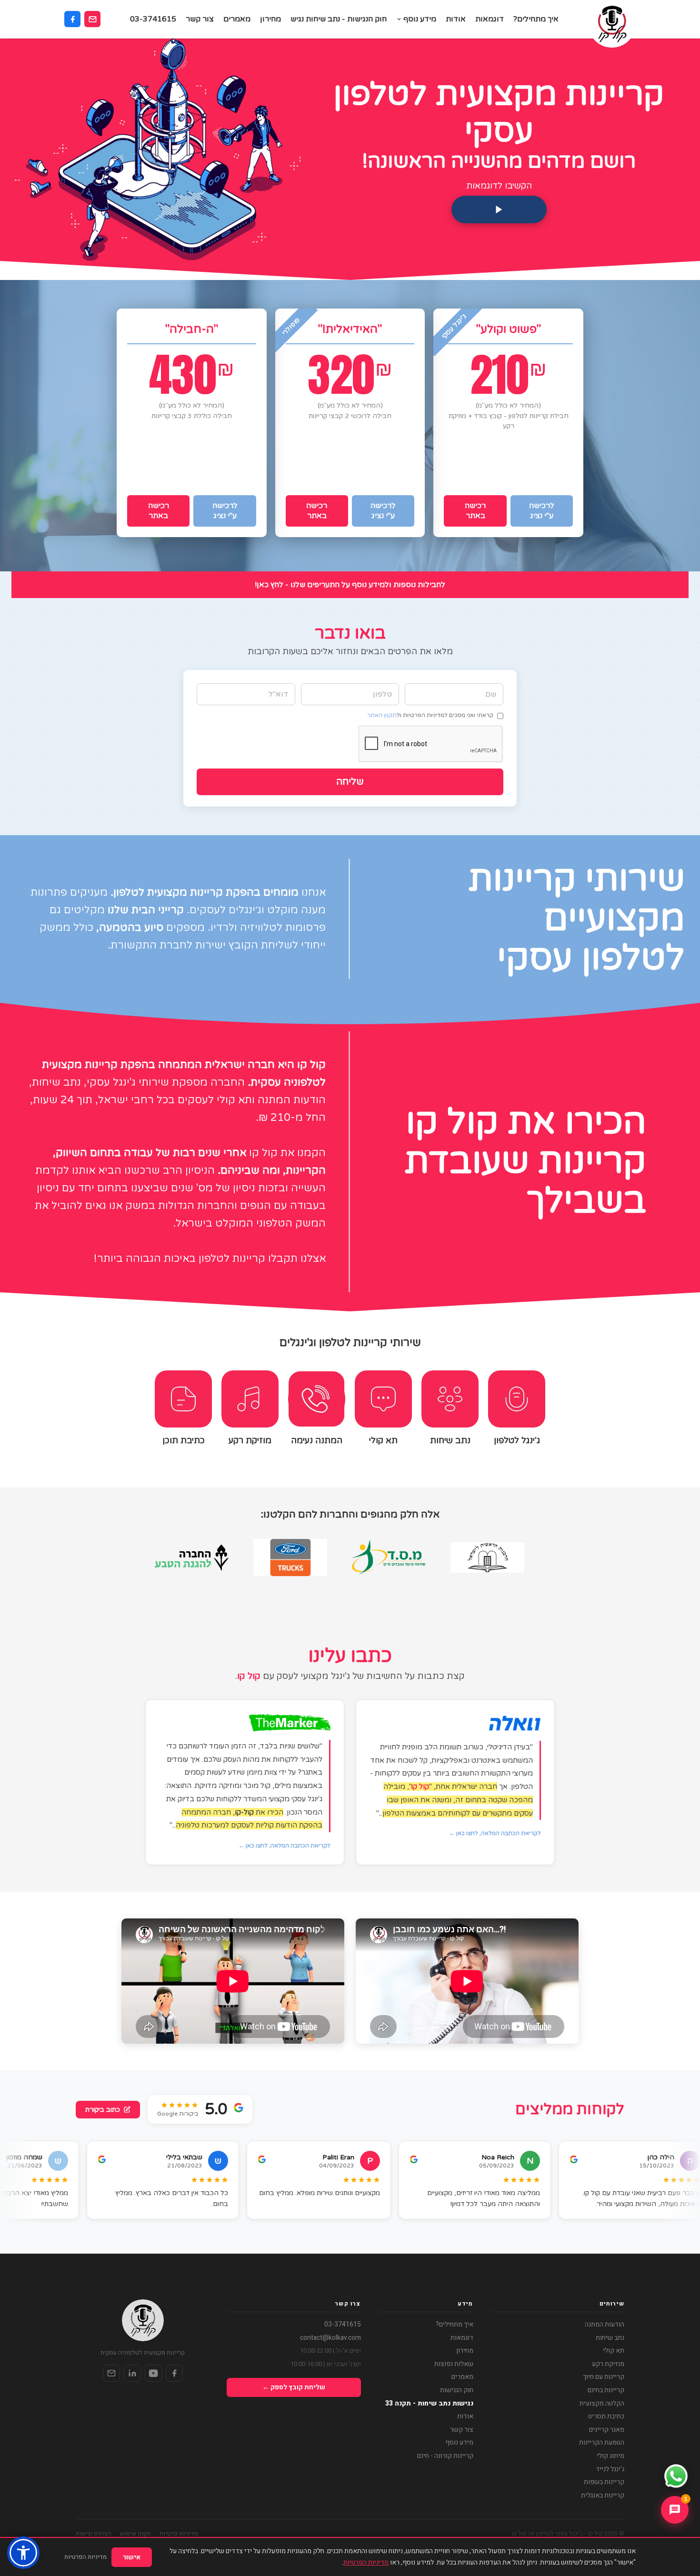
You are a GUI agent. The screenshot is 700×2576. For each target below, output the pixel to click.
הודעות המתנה (605, 2325)
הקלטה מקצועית (602, 2404)
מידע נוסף (420, 19)
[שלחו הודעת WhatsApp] (676, 2476)
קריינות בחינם (606, 2390)
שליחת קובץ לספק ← (294, 2387)
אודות (456, 19)
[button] (23, 2553)
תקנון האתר (382, 715)
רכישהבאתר (475, 511)
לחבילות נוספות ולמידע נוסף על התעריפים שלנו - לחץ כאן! (350, 585)
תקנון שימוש (135, 2533)
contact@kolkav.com (330, 2338)
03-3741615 (153, 19)
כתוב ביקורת (103, 2110)
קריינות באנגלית (603, 2496)
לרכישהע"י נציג (542, 511)
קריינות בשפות (604, 2482)
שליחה (350, 782)
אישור (132, 2557)
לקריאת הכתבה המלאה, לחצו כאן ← (495, 1833)
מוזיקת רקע (608, 2364)
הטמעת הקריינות (602, 2443)
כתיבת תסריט (606, 2416)
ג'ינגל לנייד (610, 2469)
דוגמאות (490, 19)
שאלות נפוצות (454, 2364)
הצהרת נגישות (94, 2533)
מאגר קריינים (607, 2430)
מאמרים (237, 19)
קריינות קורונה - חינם (445, 2456)
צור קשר (200, 19)
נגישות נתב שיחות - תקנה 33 (429, 2404)
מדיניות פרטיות (179, 2533)
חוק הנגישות (457, 2390)
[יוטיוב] (153, 2373)
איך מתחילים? (536, 19)
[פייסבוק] (72, 19)
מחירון (270, 19)
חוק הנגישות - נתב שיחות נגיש (339, 19)
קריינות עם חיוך (604, 2377)
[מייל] (111, 2373)
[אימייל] (92, 19)
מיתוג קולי (610, 2456)
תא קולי (614, 2351)
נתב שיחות (610, 2338)
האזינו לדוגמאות (503, 480)
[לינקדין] (132, 2373)
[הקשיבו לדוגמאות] (499, 210)
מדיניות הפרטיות (366, 2562)
